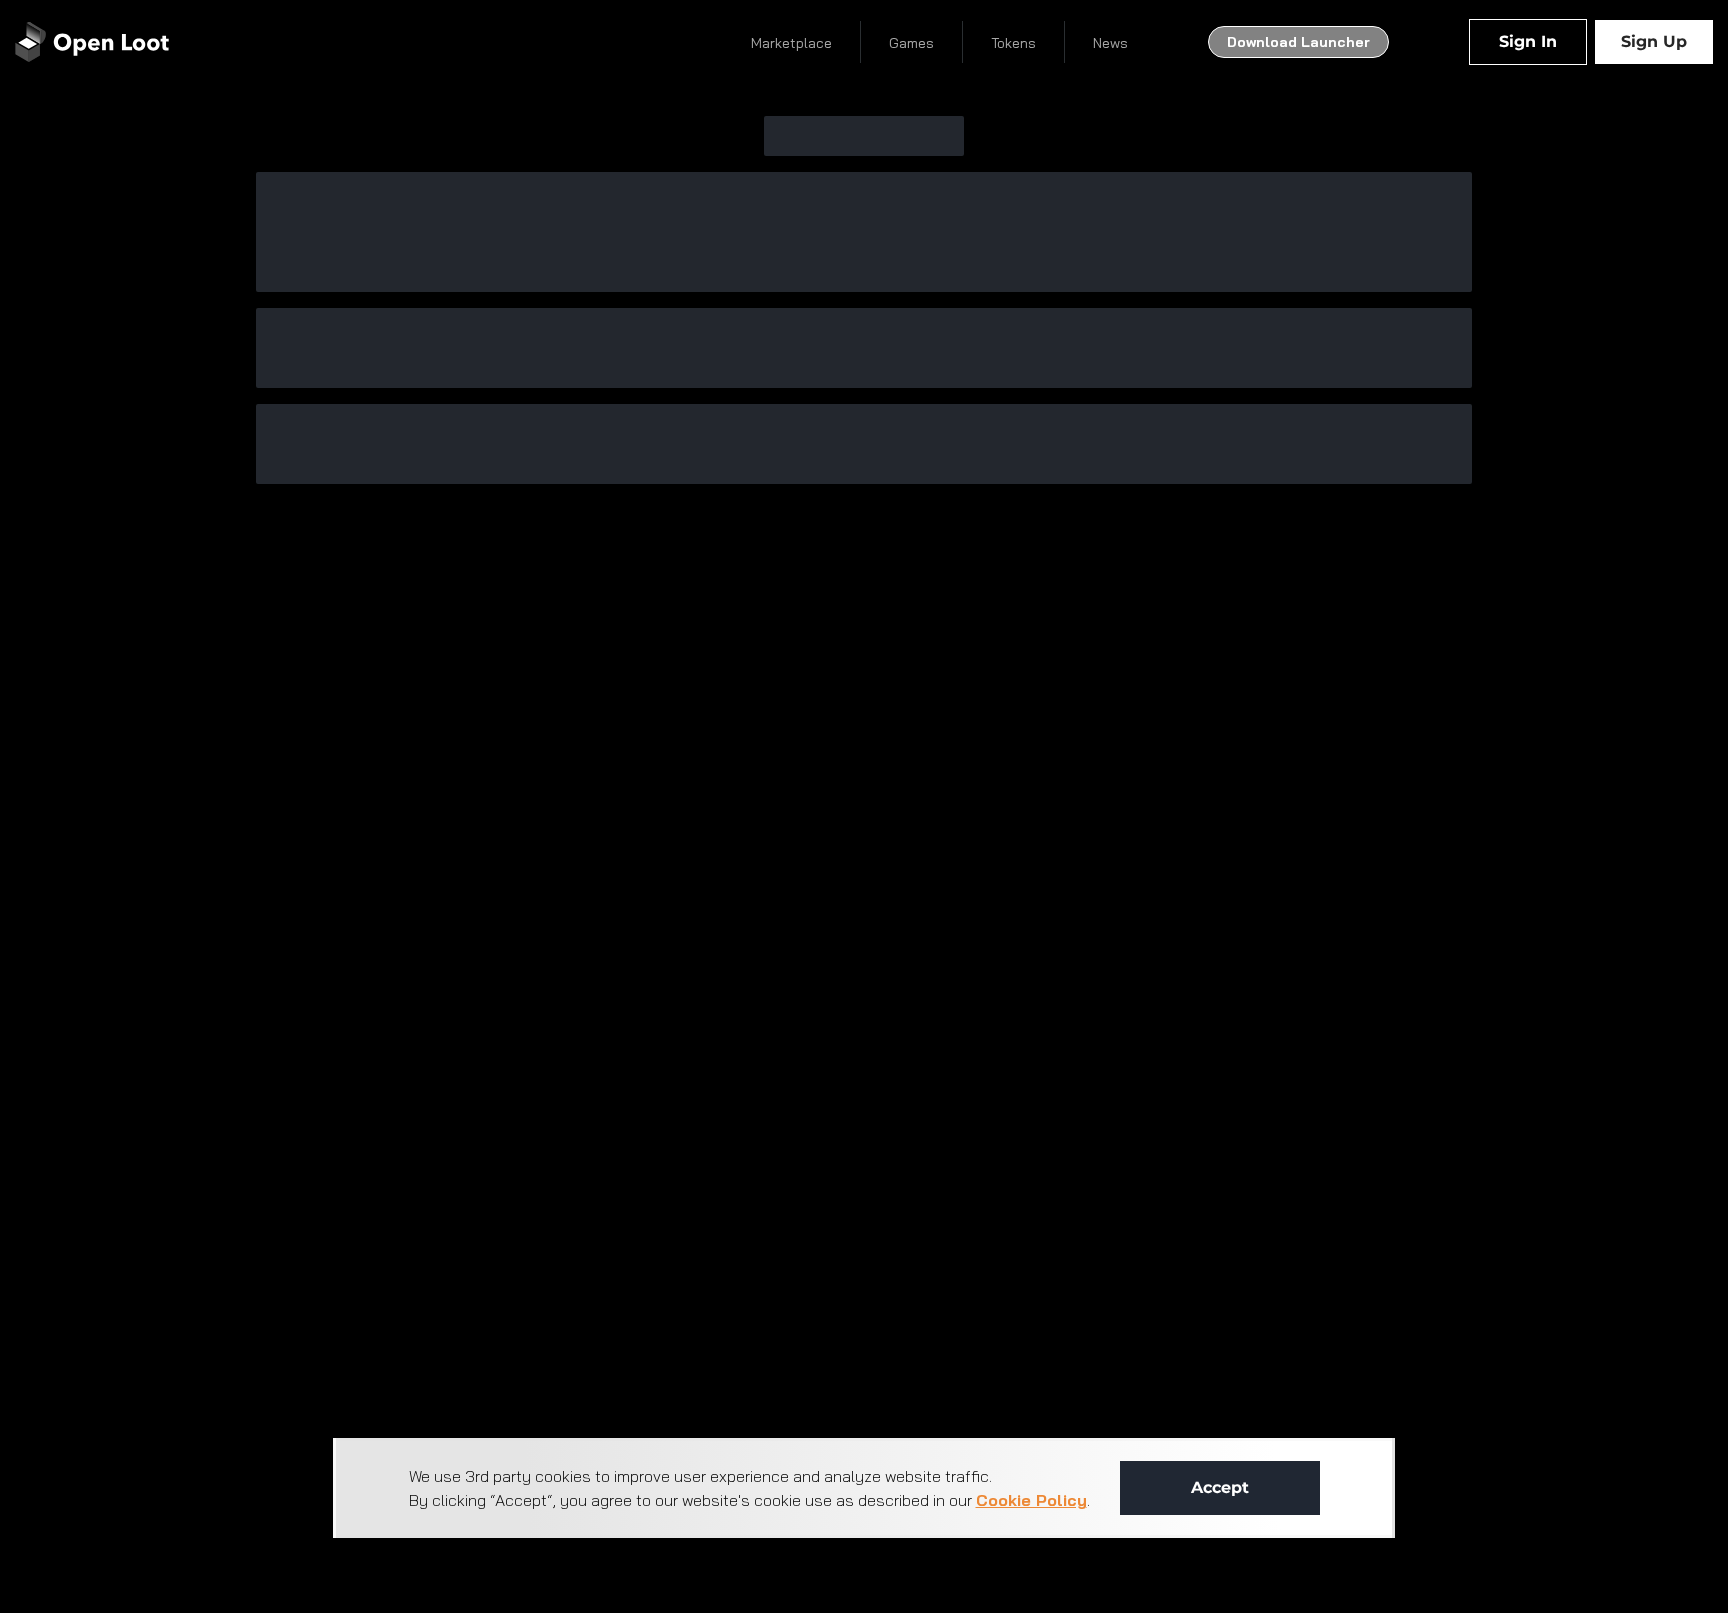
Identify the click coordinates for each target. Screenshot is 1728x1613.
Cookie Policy (1031, 1500)
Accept (1220, 1487)
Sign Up (1654, 41)
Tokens (1013, 43)
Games (911, 43)
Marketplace (791, 43)
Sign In (1528, 41)
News (1110, 43)
